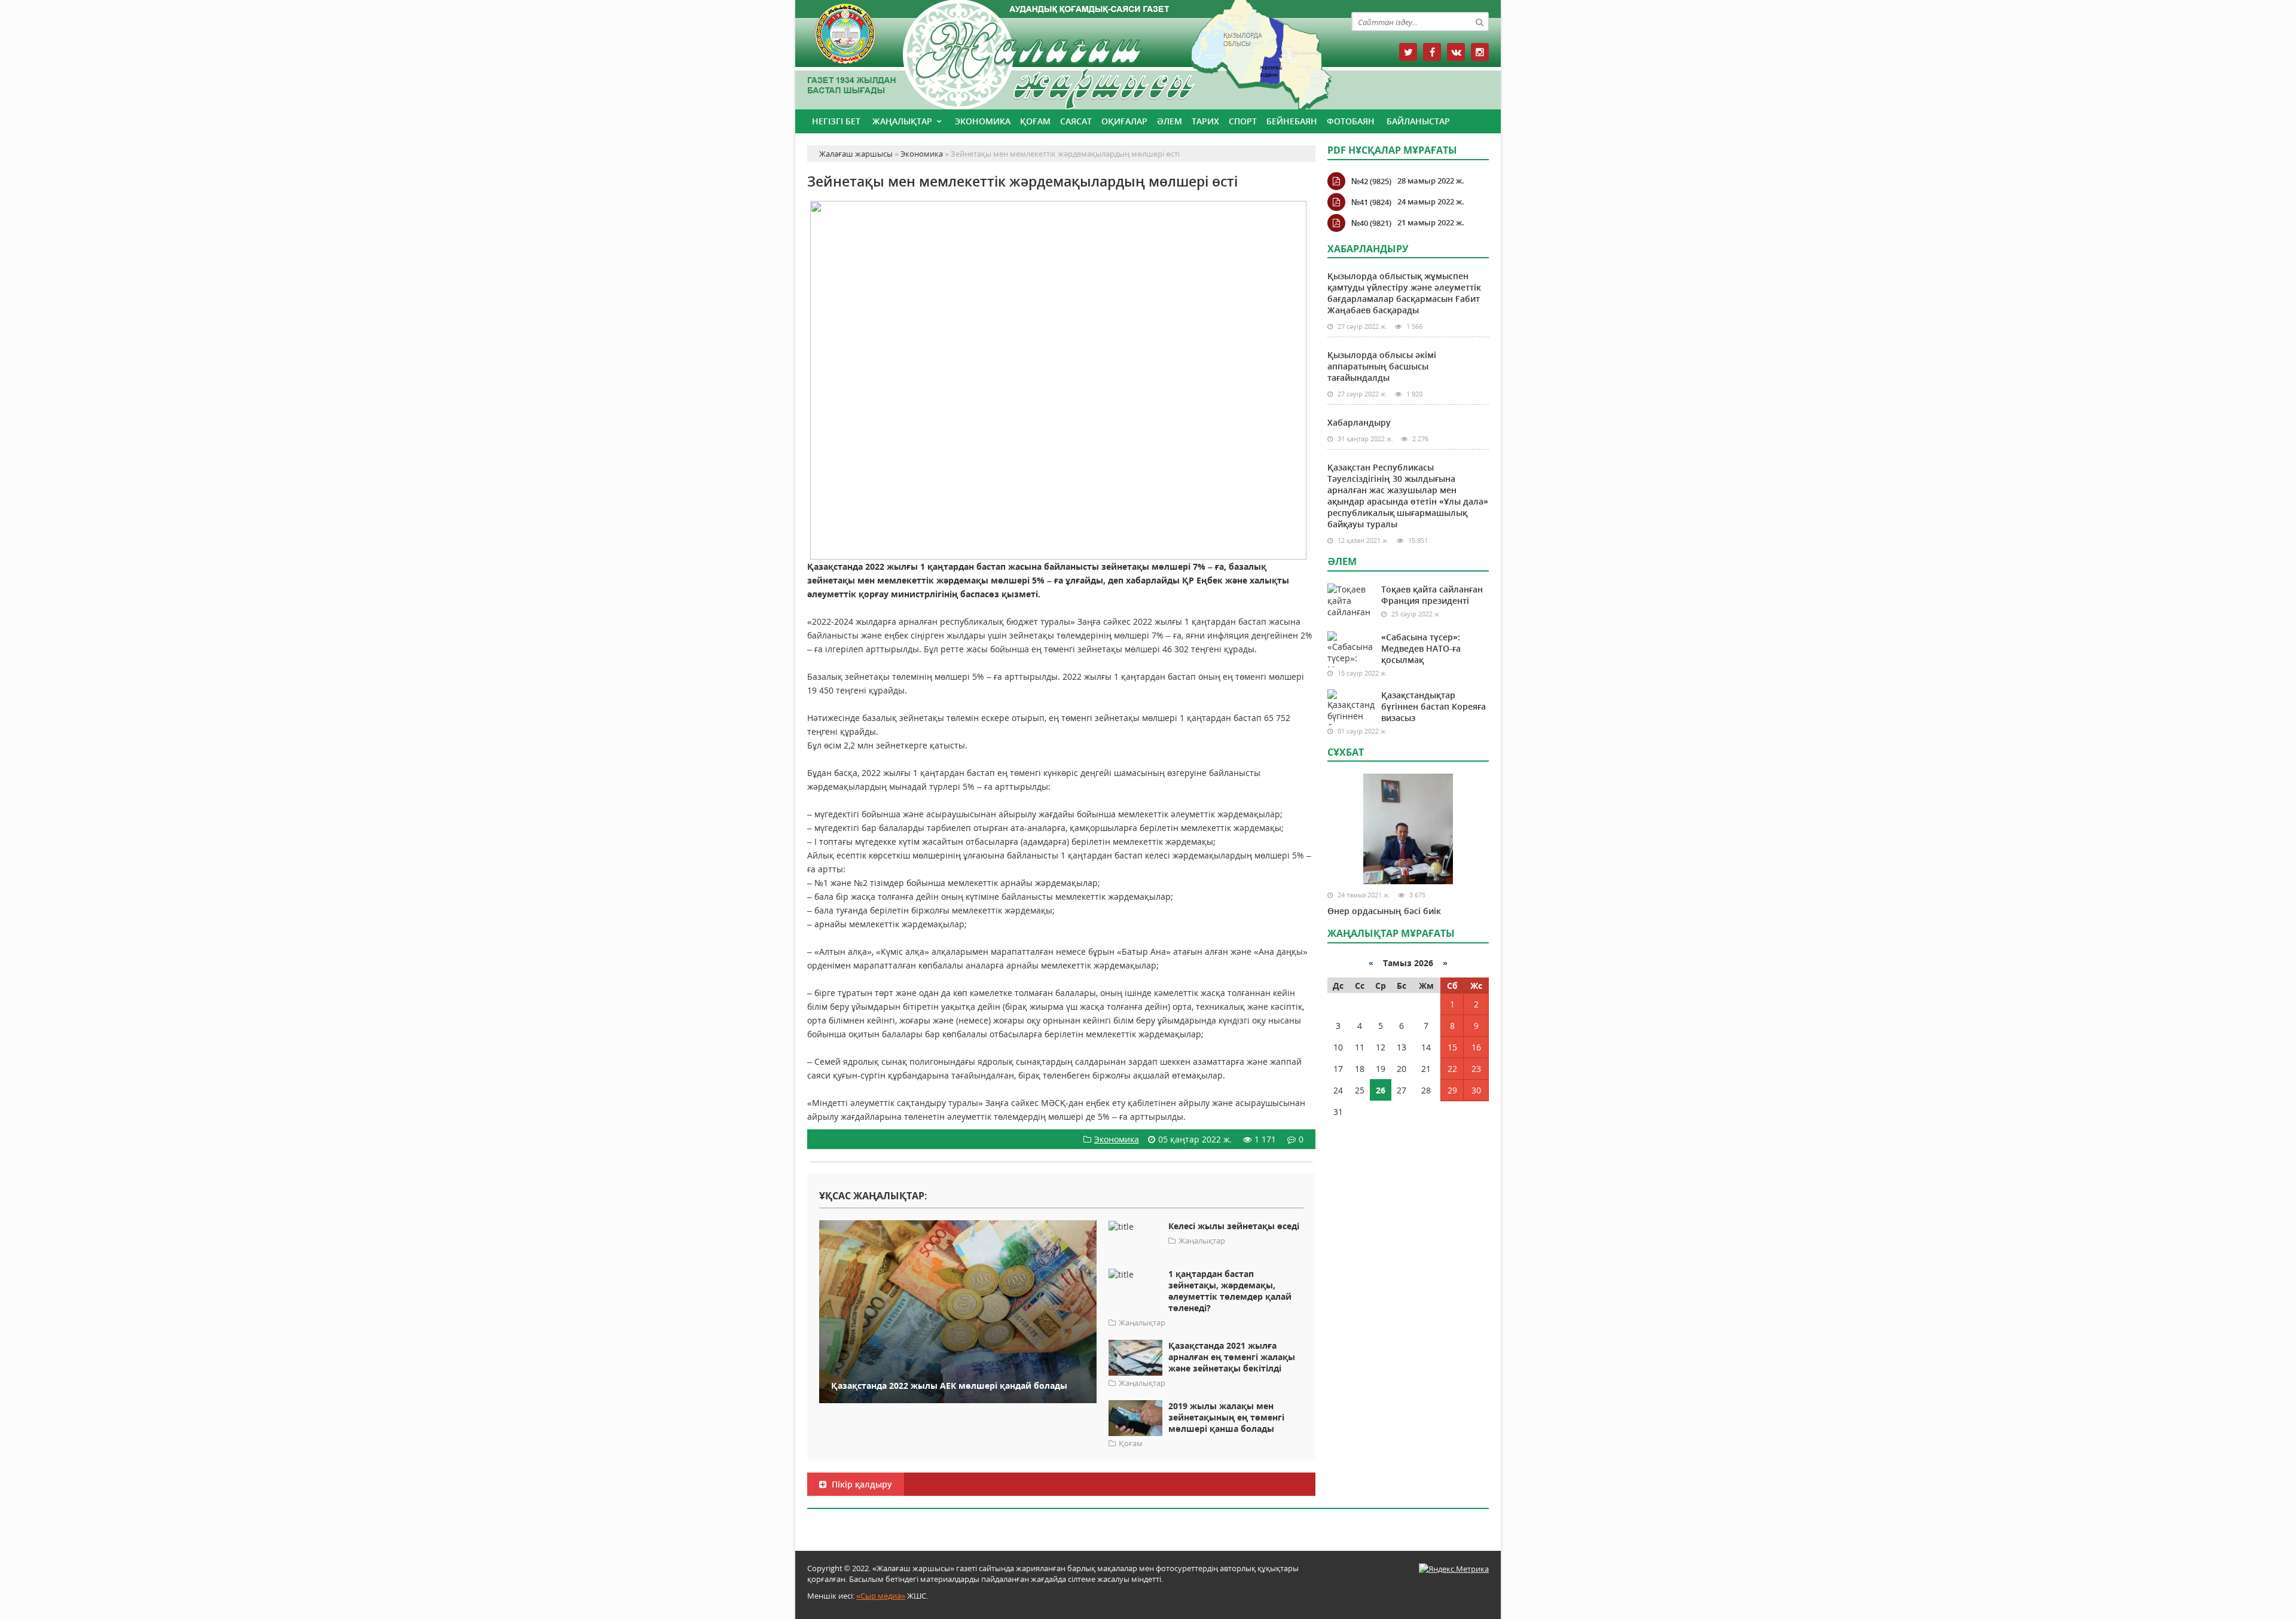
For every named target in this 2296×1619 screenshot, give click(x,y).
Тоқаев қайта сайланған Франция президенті (1432, 595)
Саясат (1076, 121)
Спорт (1243, 121)
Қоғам (1035, 121)
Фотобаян (1351, 121)
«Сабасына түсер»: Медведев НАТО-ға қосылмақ (1421, 648)
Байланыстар (1418, 121)
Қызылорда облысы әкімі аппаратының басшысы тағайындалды (1382, 366)
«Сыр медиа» (881, 1596)
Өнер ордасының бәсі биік (1384, 911)
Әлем (1170, 121)
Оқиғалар (1124, 121)
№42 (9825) (1371, 181)
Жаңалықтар (902, 121)
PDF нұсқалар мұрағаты (1392, 150)
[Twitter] (1408, 52)
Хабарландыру (1359, 422)
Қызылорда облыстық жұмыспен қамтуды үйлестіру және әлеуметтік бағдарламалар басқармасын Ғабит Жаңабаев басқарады (1404, 293)
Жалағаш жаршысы (1061, 52)
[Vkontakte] (1456, 52)
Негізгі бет (836, 121)
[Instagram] (1480, 52)
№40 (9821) (1371, 223)
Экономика (983, 121)
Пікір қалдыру (861, 1484)
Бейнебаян (1292, 121)
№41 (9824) (1371, 202)
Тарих (1205, 121)
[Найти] (1479, 22)
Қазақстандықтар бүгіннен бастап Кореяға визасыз (1434, 706)
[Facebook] (1432, 52)
